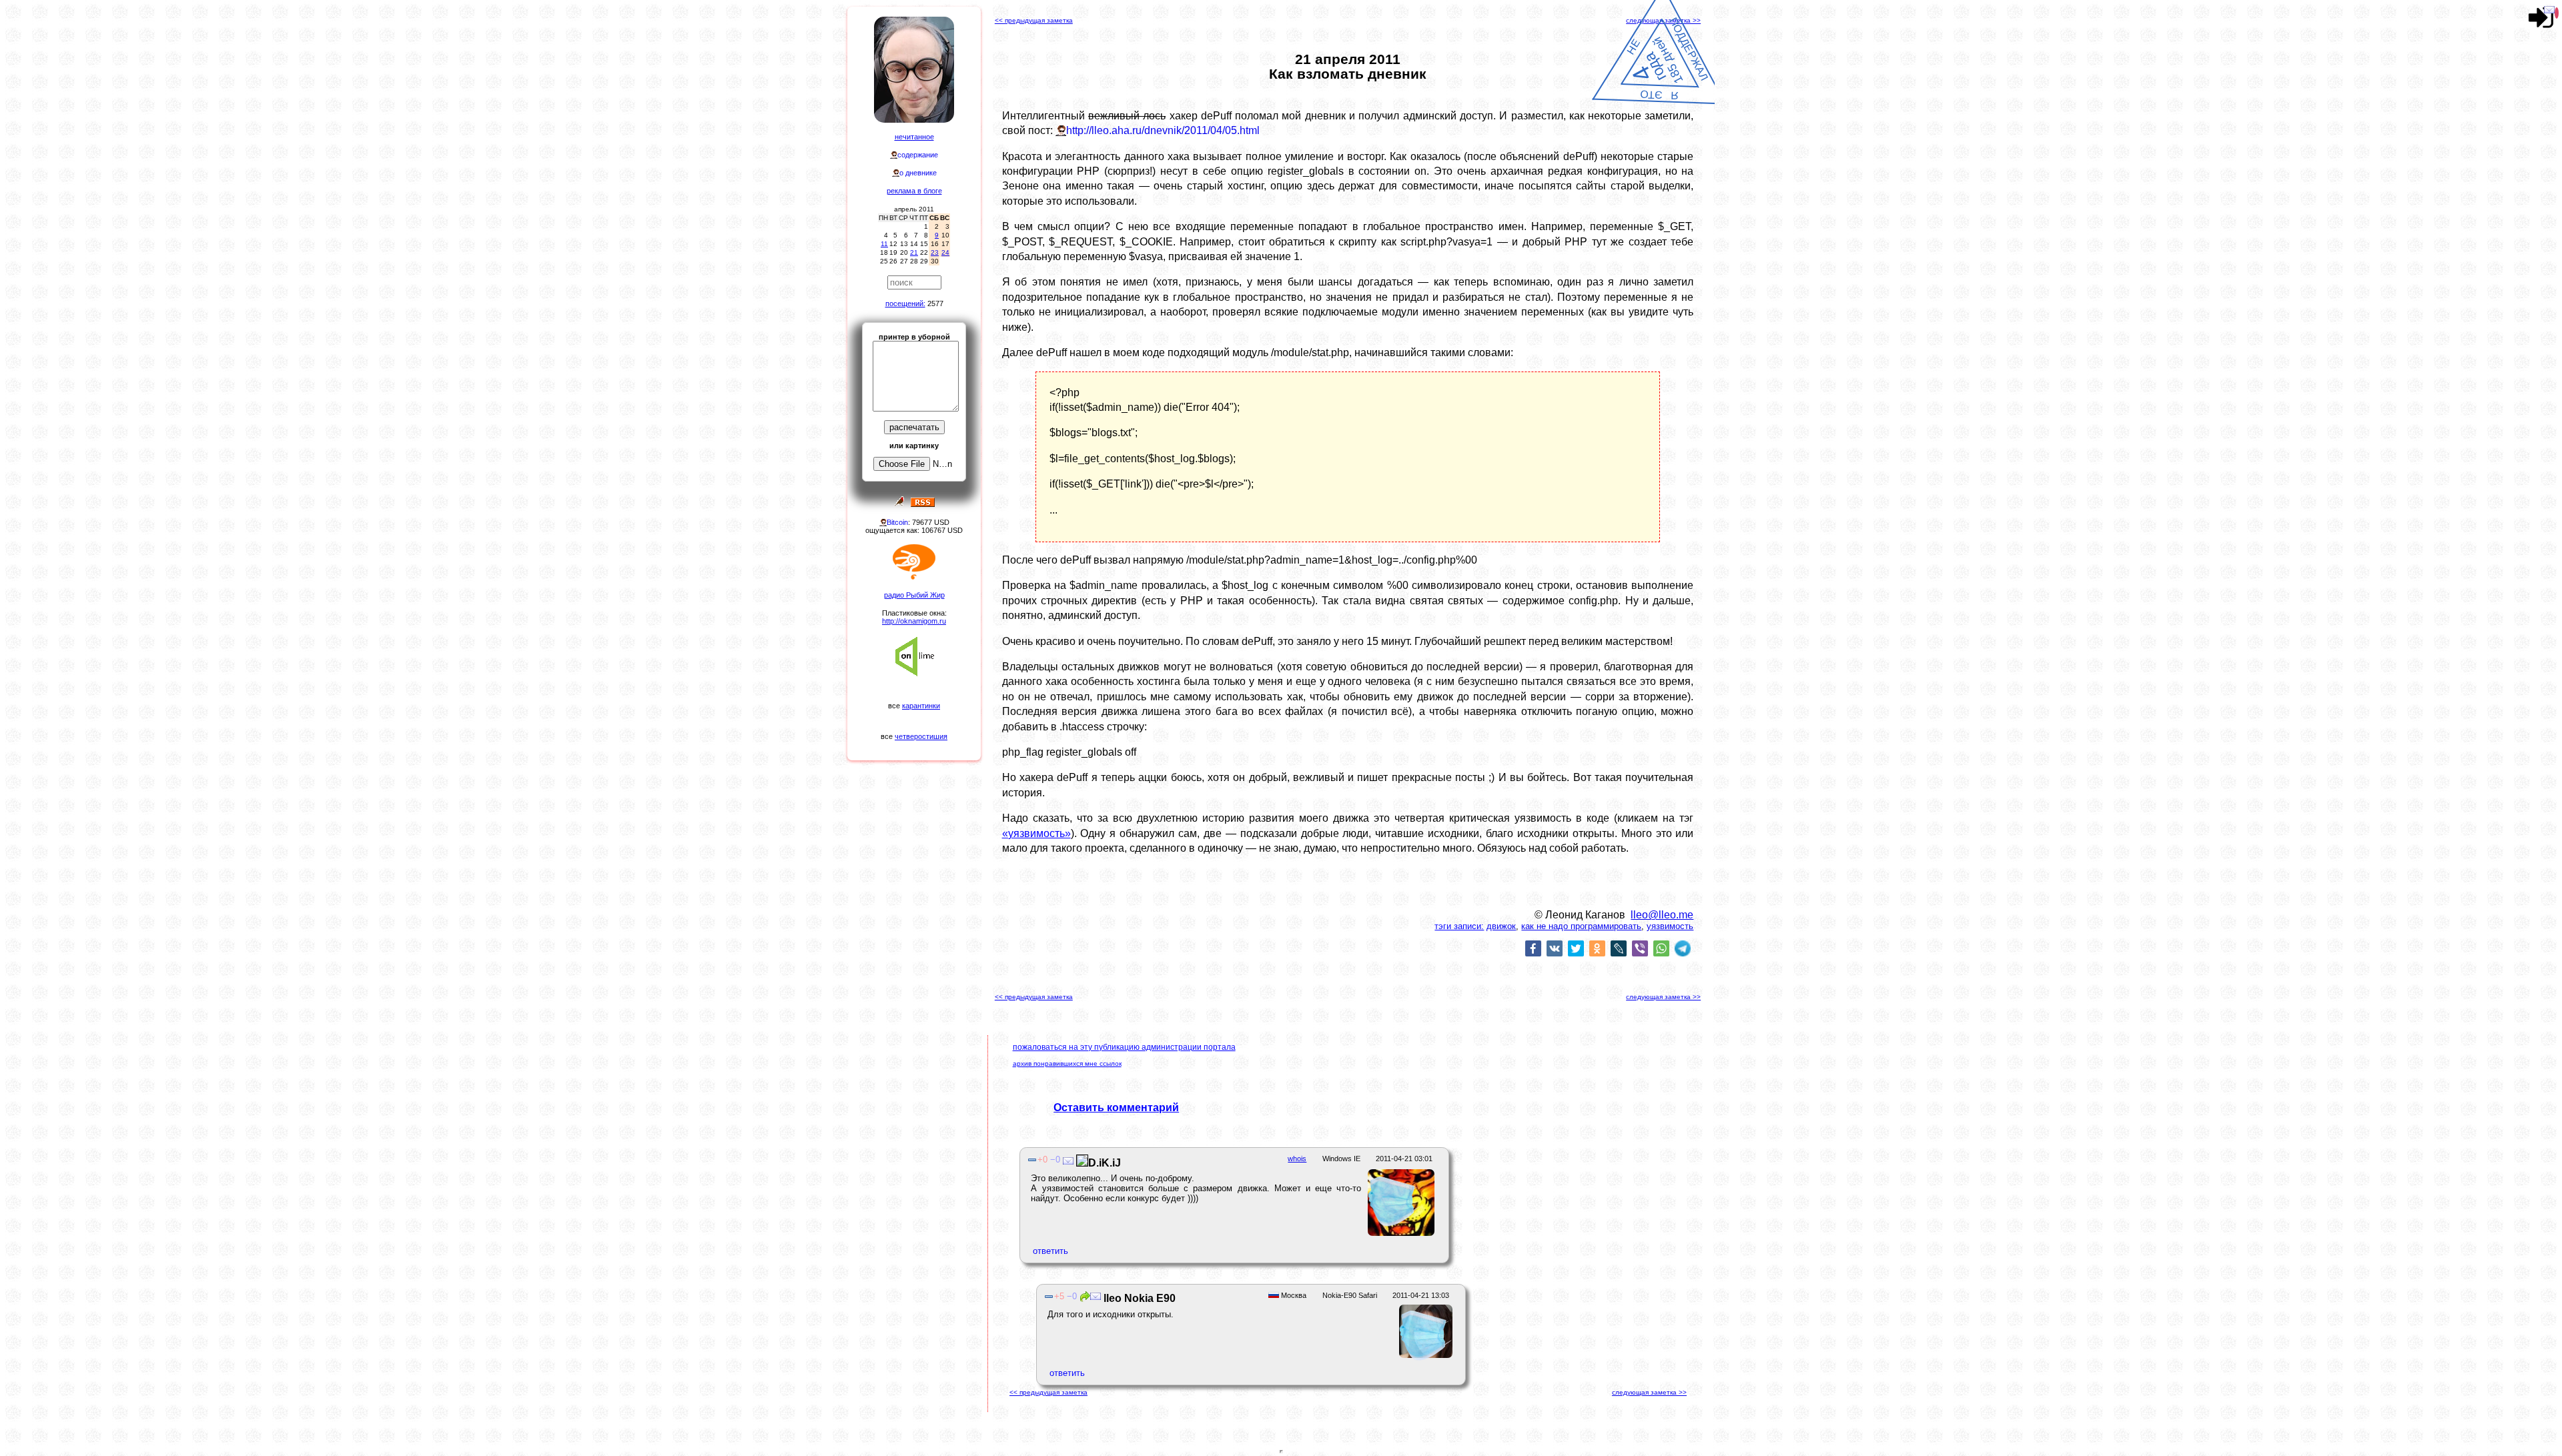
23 (935, 252)
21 (914, 252)
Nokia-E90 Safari (1350, 1295)
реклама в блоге (914, 191)
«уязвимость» (1036, 833)
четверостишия (921, 736)
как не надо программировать (1581, 926)
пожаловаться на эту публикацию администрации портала (1124, 1047)
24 (945, 252)
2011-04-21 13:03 (1421, 1295)
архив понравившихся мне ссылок (1067, 1063)
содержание (918, 155)
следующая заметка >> (1663, 20)
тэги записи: (1459, 926)
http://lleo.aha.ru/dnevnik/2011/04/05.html (1163, 130)
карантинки (921, 706)
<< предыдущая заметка (1034, 20)
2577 (935, 303)
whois (1297, 1159)
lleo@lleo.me (1662, 915)
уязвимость (1670, 926)
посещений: (905, 303)
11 (884, 244)
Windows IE (1341, 1159)
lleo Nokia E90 (1138, 1298)
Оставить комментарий (1116, 1108)
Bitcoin (897, 522)
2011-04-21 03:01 (1404, 1159)
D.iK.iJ (1105, 1163)
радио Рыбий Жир (914, 595)
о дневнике (918, 173)
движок (1501, 926)
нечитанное (914, 137)
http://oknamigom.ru (914, 621)
